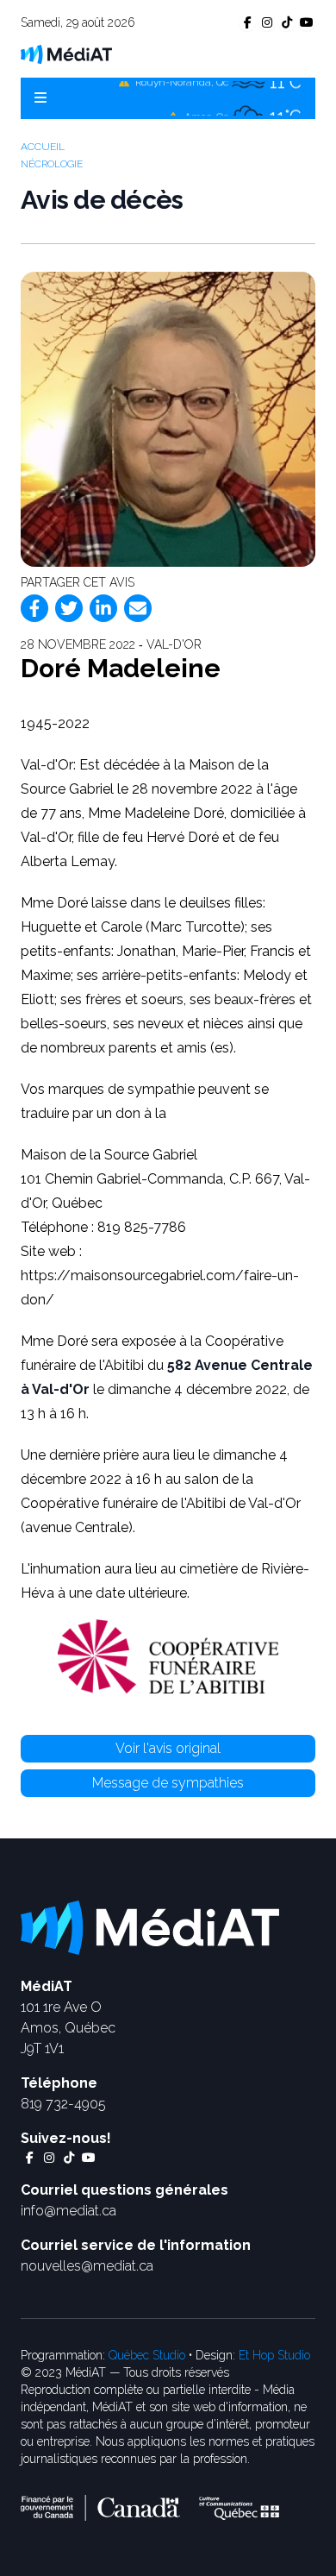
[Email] (138, 608)
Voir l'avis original (168, 1748)
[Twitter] (69, 608)
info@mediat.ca (68, 2211)
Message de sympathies (168, 1783)
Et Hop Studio (274, 2355)
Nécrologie (52, 164)
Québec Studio (147, 2355)
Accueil (43, 147)
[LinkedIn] (103, 608)
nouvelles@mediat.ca (87, 2266)
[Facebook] (34, 608)
